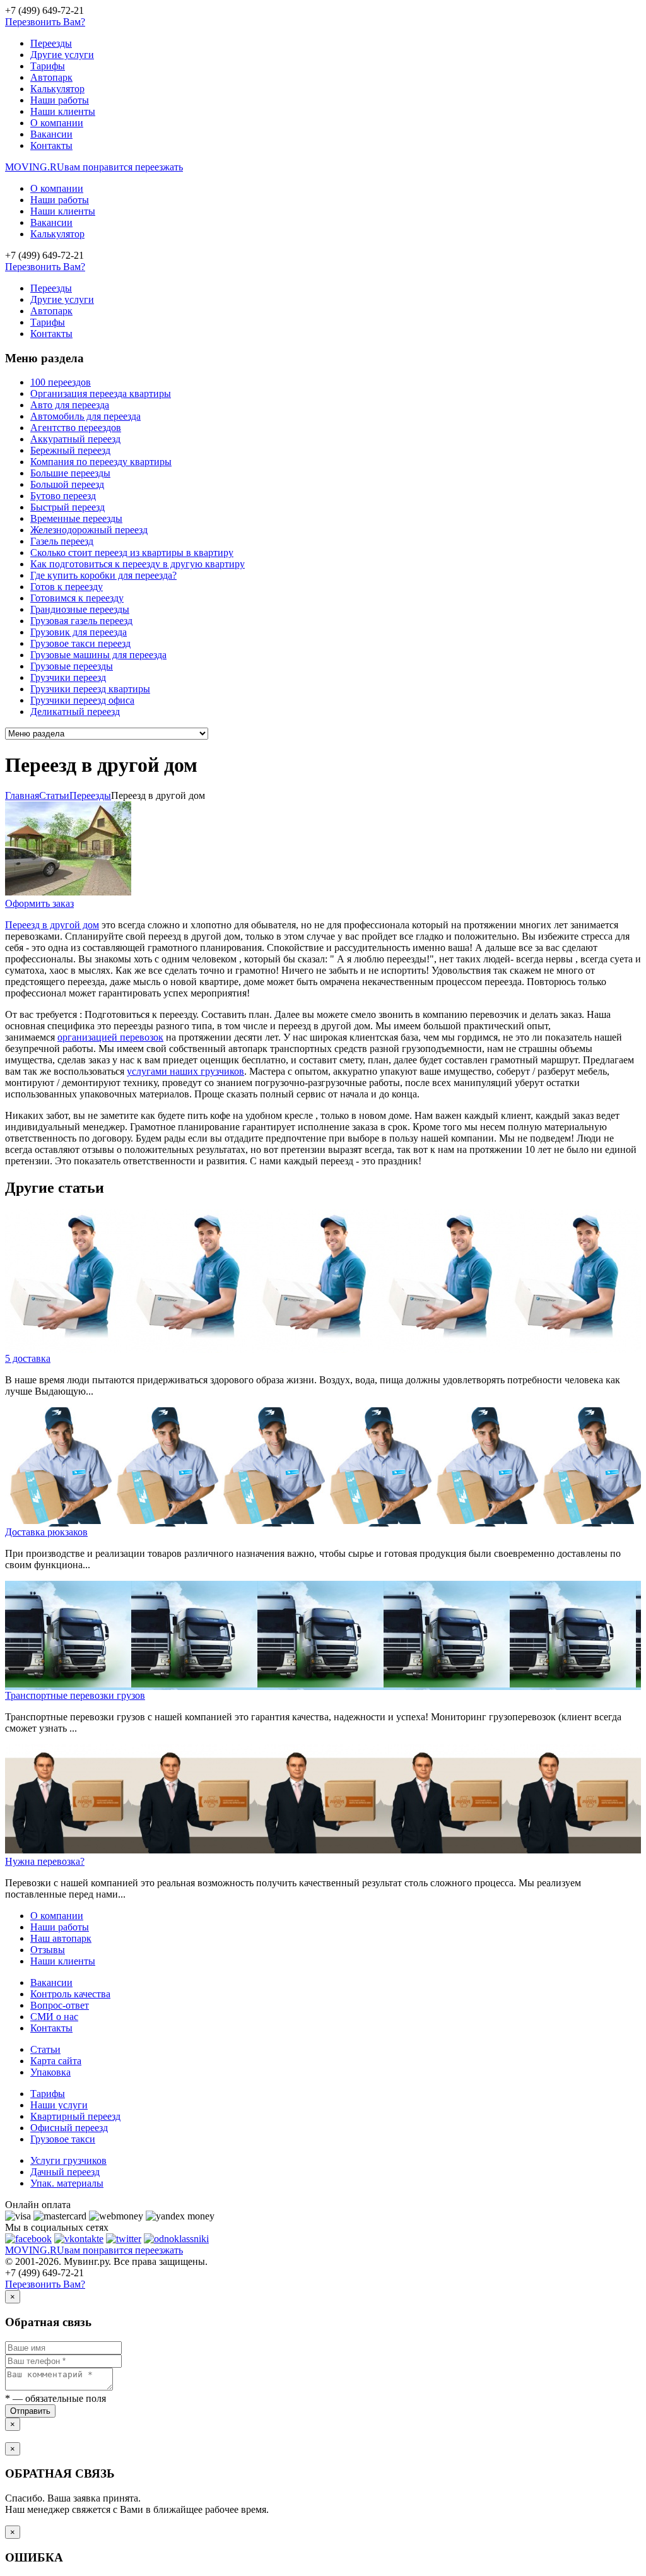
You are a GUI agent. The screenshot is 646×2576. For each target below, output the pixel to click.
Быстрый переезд (68, 507)
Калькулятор (57, 89)
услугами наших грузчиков (185, 1071)
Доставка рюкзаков (46, 1532)
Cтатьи (54, 795)
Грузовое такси (63, 2139)
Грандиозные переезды (80, 609)
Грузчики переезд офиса (82, 700)
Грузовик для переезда (79, 632)
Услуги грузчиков (68, 2160)
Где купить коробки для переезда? (103, 575)
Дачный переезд (65, 2172)
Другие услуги (62, 55)
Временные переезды (76, 518)
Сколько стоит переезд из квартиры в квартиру (132, 552)
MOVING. (94, 167)
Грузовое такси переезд (80, 643)
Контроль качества (70, 1994)
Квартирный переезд (75, 2116)
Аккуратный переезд (75, 439)
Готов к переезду (67, 587)
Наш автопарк (61, 1938)
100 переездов (61, 382)
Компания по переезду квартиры (101, 462)
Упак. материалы (67, 2183)
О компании (57, 123)
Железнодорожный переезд (89, 530)
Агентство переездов (76, 428)
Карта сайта (56, 2061)
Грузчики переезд (68, 677)
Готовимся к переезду (77, 598)
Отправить (30, 2411)
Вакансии (51, 134)
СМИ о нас (54, 2017)
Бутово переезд (63, 496)
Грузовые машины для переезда (98, 655)
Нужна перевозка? (45, 1861)
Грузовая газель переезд (81, 621)
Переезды (51, 43)
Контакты (51, 145)
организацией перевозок (110, 1037)
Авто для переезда (70, 405)
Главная (22, 795)
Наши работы (60, 100)
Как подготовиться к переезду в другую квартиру (138, 564)
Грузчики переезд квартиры (90, 689)
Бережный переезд (70, 450)
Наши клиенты (63, 111)
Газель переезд (62, 541)
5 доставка (28, 1358)
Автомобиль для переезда (85, 416)
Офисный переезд (69, 2128)
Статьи (45, 2049)
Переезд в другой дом (52, 925)
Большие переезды (70, 473)
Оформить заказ (39, 903)
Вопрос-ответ (60, 2005)
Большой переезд (67, 484)
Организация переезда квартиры (101, 393)
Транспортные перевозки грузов (75, 1695)
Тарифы (48, 66)
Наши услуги (59, 2105)
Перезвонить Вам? (45, 22)
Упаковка (50, 2072)
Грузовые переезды (72, 666)
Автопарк (51, 77)
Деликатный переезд (75, 712)
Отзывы (48, 1950)
